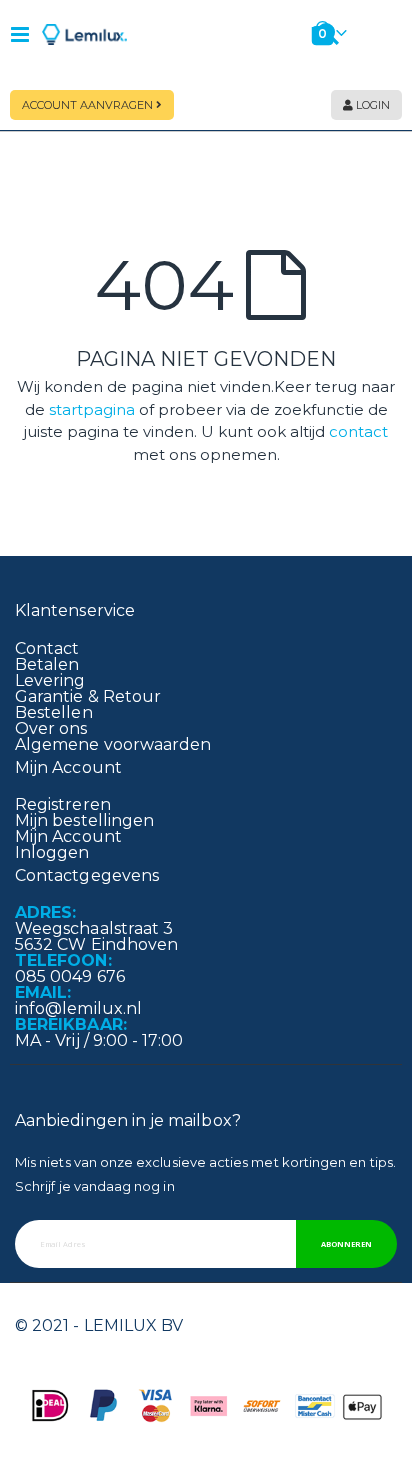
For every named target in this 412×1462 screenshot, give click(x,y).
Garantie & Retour (88, 696)
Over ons (51, 728)
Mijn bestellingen (84, 820)
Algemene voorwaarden (113, 744)
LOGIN (371, 105)
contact (358, 431)
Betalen (47, 664)
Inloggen (52, 852)
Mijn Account (68, 836)
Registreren (63, 804)
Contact (47, 648)
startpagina (92, 409)
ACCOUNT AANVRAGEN (89, 105)
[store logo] (85, 34)
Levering (50, 680)
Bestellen (54, 712)
